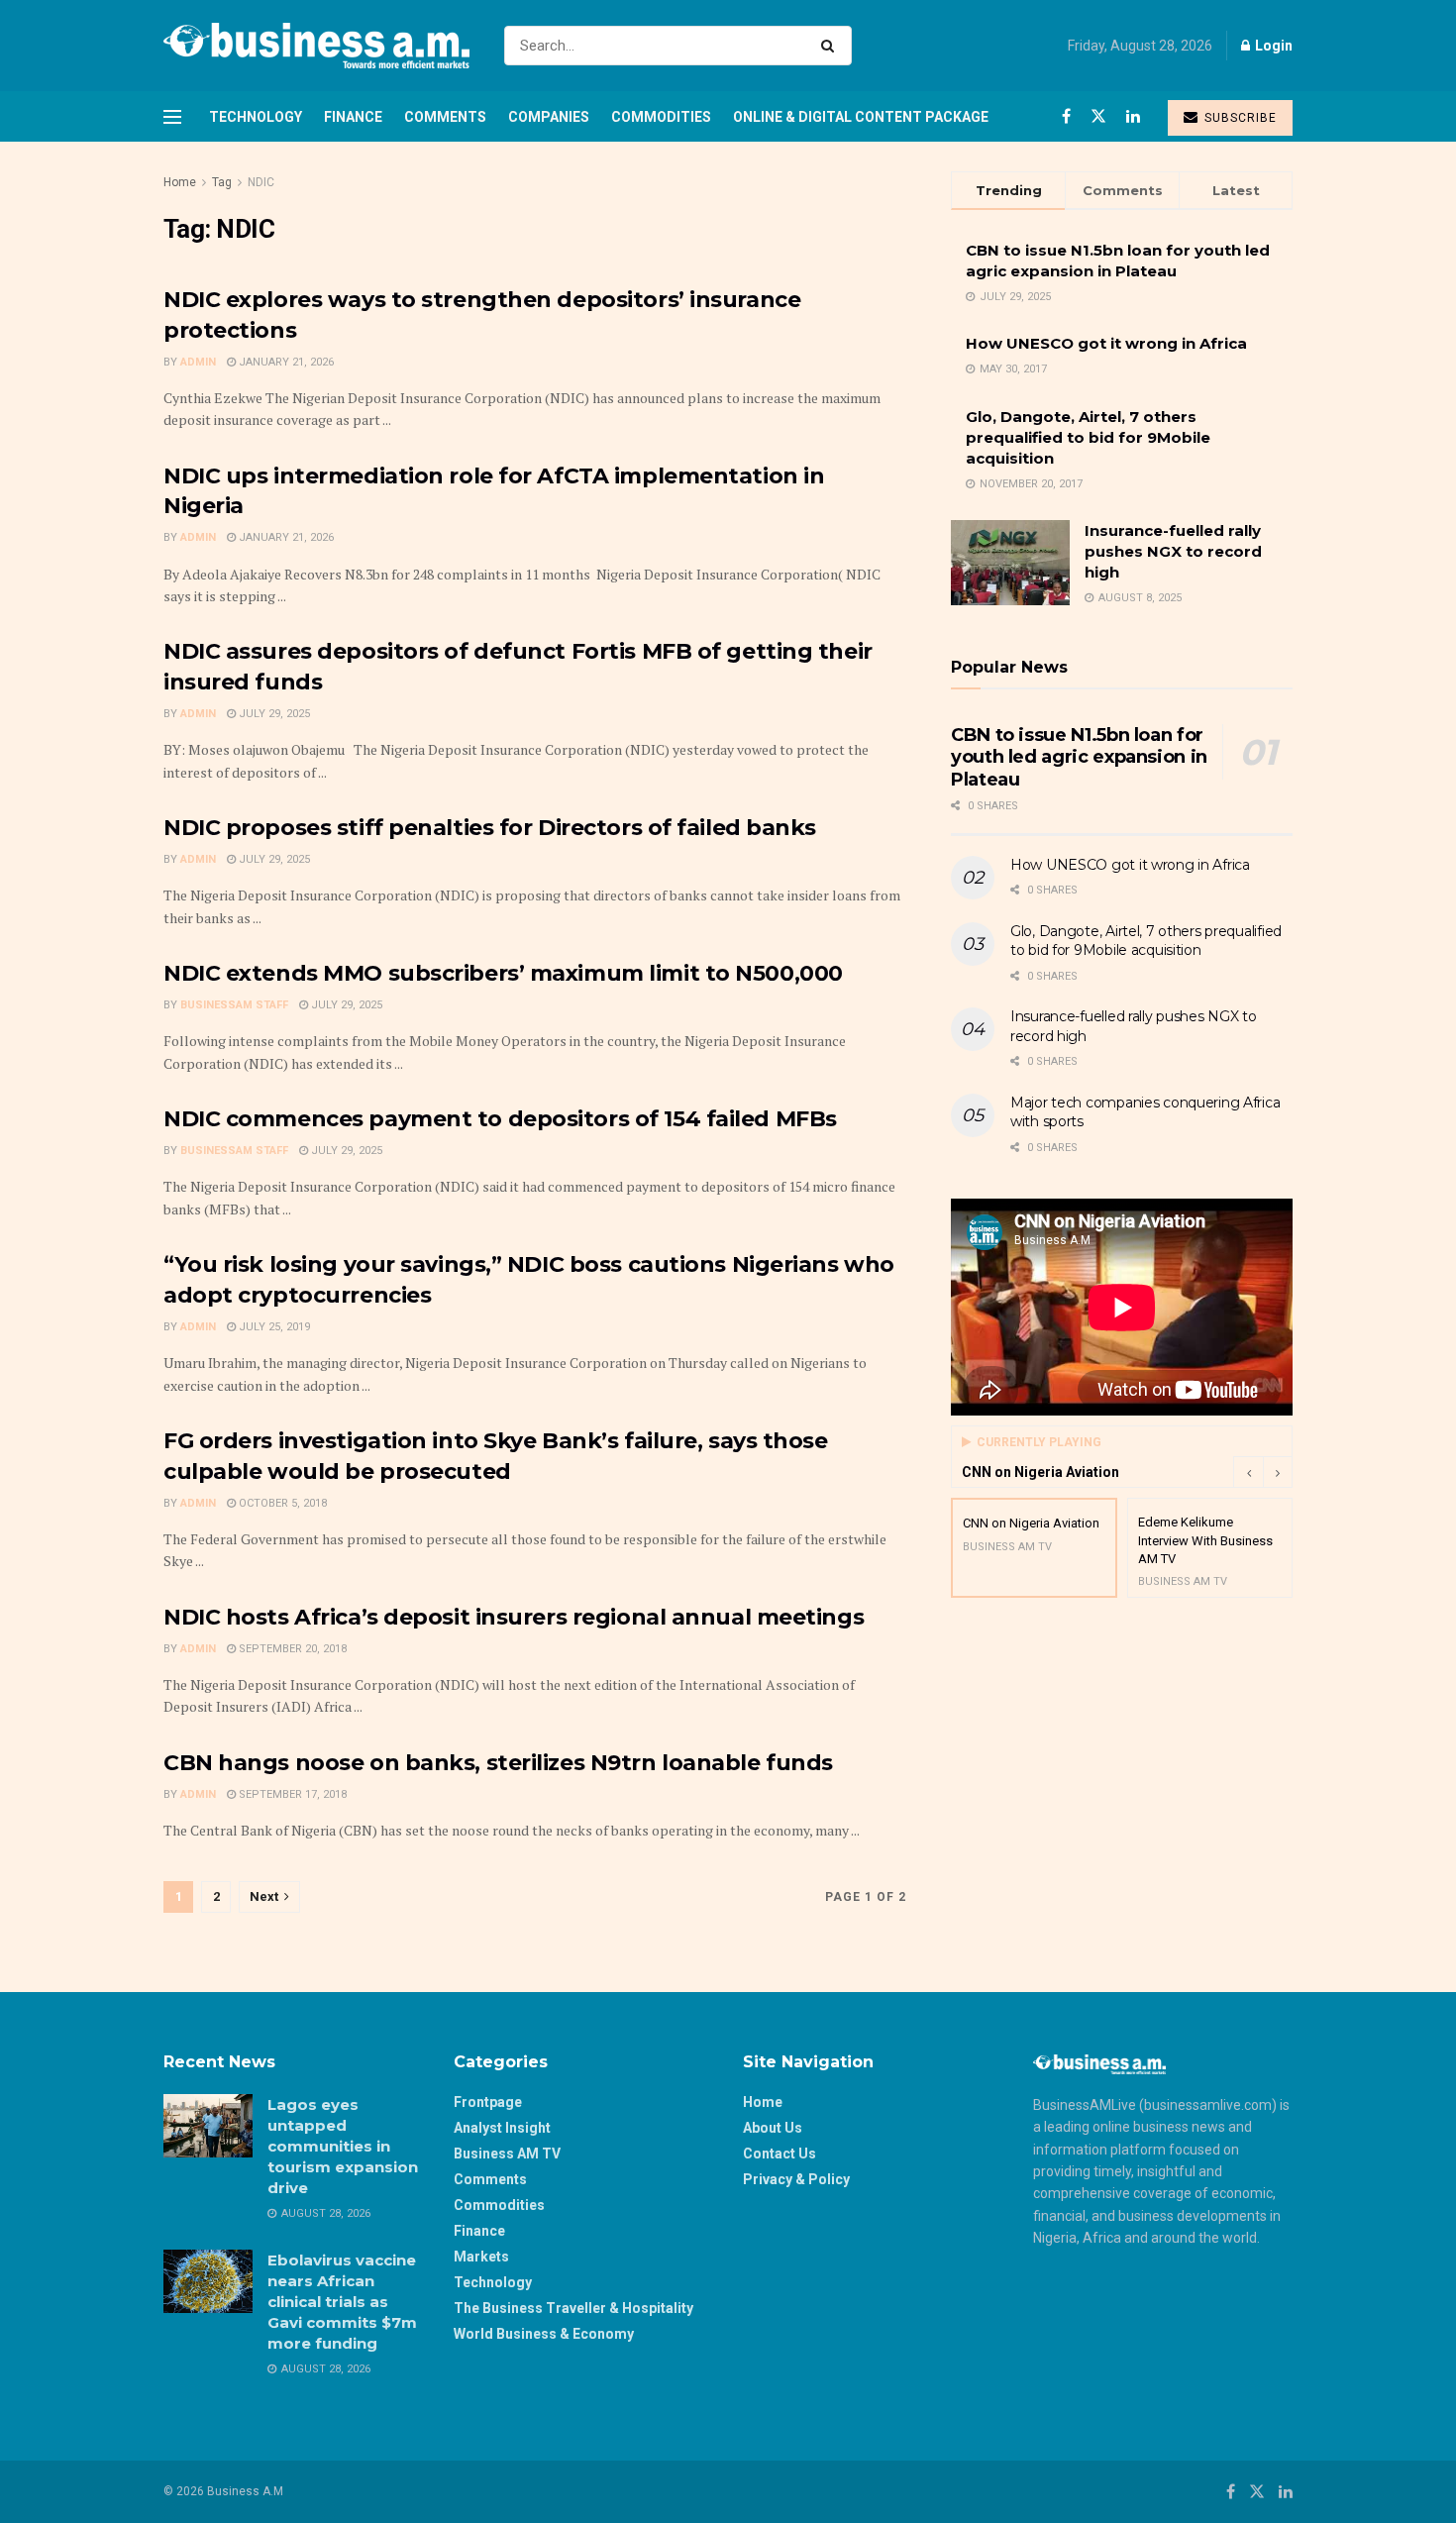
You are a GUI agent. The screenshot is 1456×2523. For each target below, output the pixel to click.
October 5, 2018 (281, 1503)
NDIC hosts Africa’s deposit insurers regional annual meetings (514, 1617)
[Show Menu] (172, 117)
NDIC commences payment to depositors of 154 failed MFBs (500, 1119)
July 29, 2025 (273, 714)
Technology (256, 117)
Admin (198, 362)
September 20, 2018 (291, 1649)
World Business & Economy (544, 2334)
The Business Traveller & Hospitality (573, 2308)
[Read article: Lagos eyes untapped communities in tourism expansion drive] (208, 2126)
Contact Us (780, 2154)
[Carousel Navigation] (1263, 1472)
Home (180, 182)
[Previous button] (1248, 1472)
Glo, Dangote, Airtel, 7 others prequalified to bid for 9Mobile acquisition (1088, 437)
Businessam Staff (234, 1005)
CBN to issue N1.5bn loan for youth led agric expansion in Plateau (1079, 757)
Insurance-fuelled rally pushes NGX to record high (1173, 551)
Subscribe (1239, 118)
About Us (773, 2128)
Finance (353, 117)
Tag (222, 182)
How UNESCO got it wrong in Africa (1106, 343)
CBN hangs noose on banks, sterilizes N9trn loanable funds (498, 1763)
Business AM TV (507, 2154)
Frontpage (488, 2102)
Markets (481, 2257)
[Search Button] (832, 46)
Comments (445, 117)
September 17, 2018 (291, 1794)
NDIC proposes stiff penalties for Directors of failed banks (490, 828)
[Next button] (1278, 1472)
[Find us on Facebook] (1066, 116)
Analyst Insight (502, 2128)
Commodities (661, 117)
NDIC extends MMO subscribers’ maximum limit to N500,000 (503, 973)
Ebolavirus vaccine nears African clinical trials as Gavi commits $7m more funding (342, 2302)
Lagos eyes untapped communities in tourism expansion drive (343, 2146)
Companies (549, 117)
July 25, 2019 (273, 1327)
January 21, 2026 (285, 362)
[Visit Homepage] (316, 46)
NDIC (261, 182)
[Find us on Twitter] (1098, 116)
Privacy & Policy (796, 2179)
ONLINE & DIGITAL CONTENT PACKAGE (861, 117)
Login (1272, 46)
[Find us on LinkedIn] (1133, 116)
